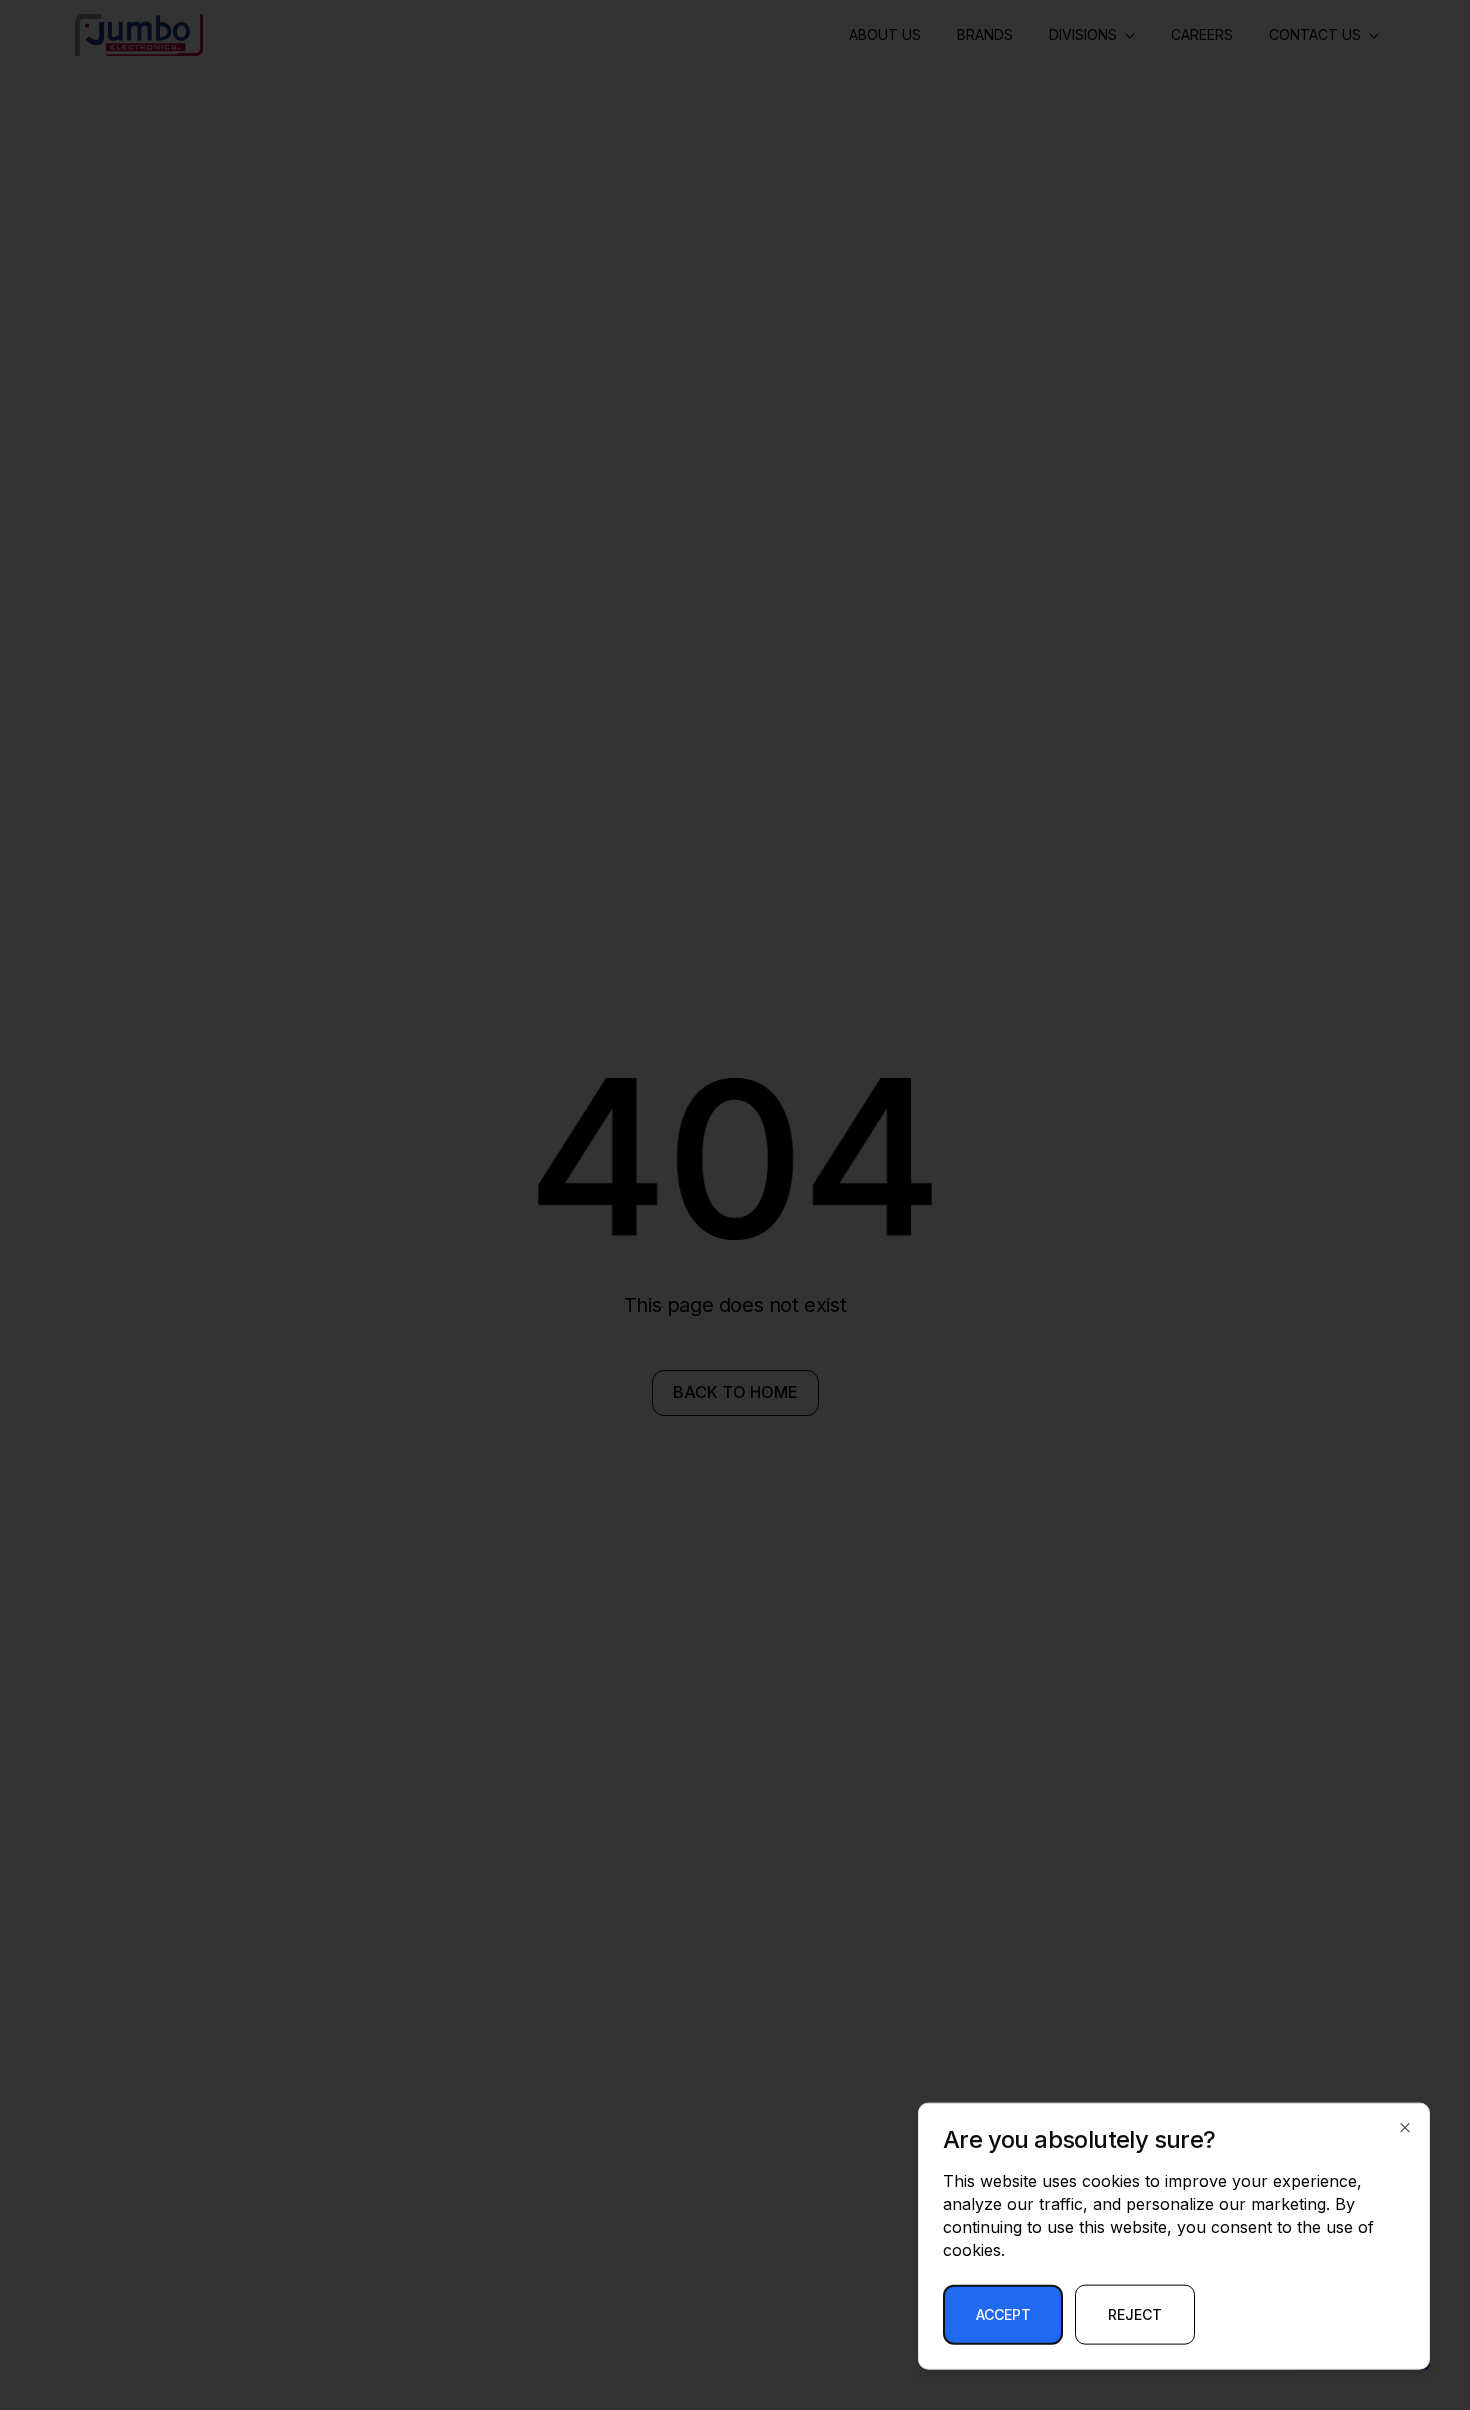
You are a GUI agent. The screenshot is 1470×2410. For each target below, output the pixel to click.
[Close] (1405, 2128)
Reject (1135, 2314)
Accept (1003, 2314)
